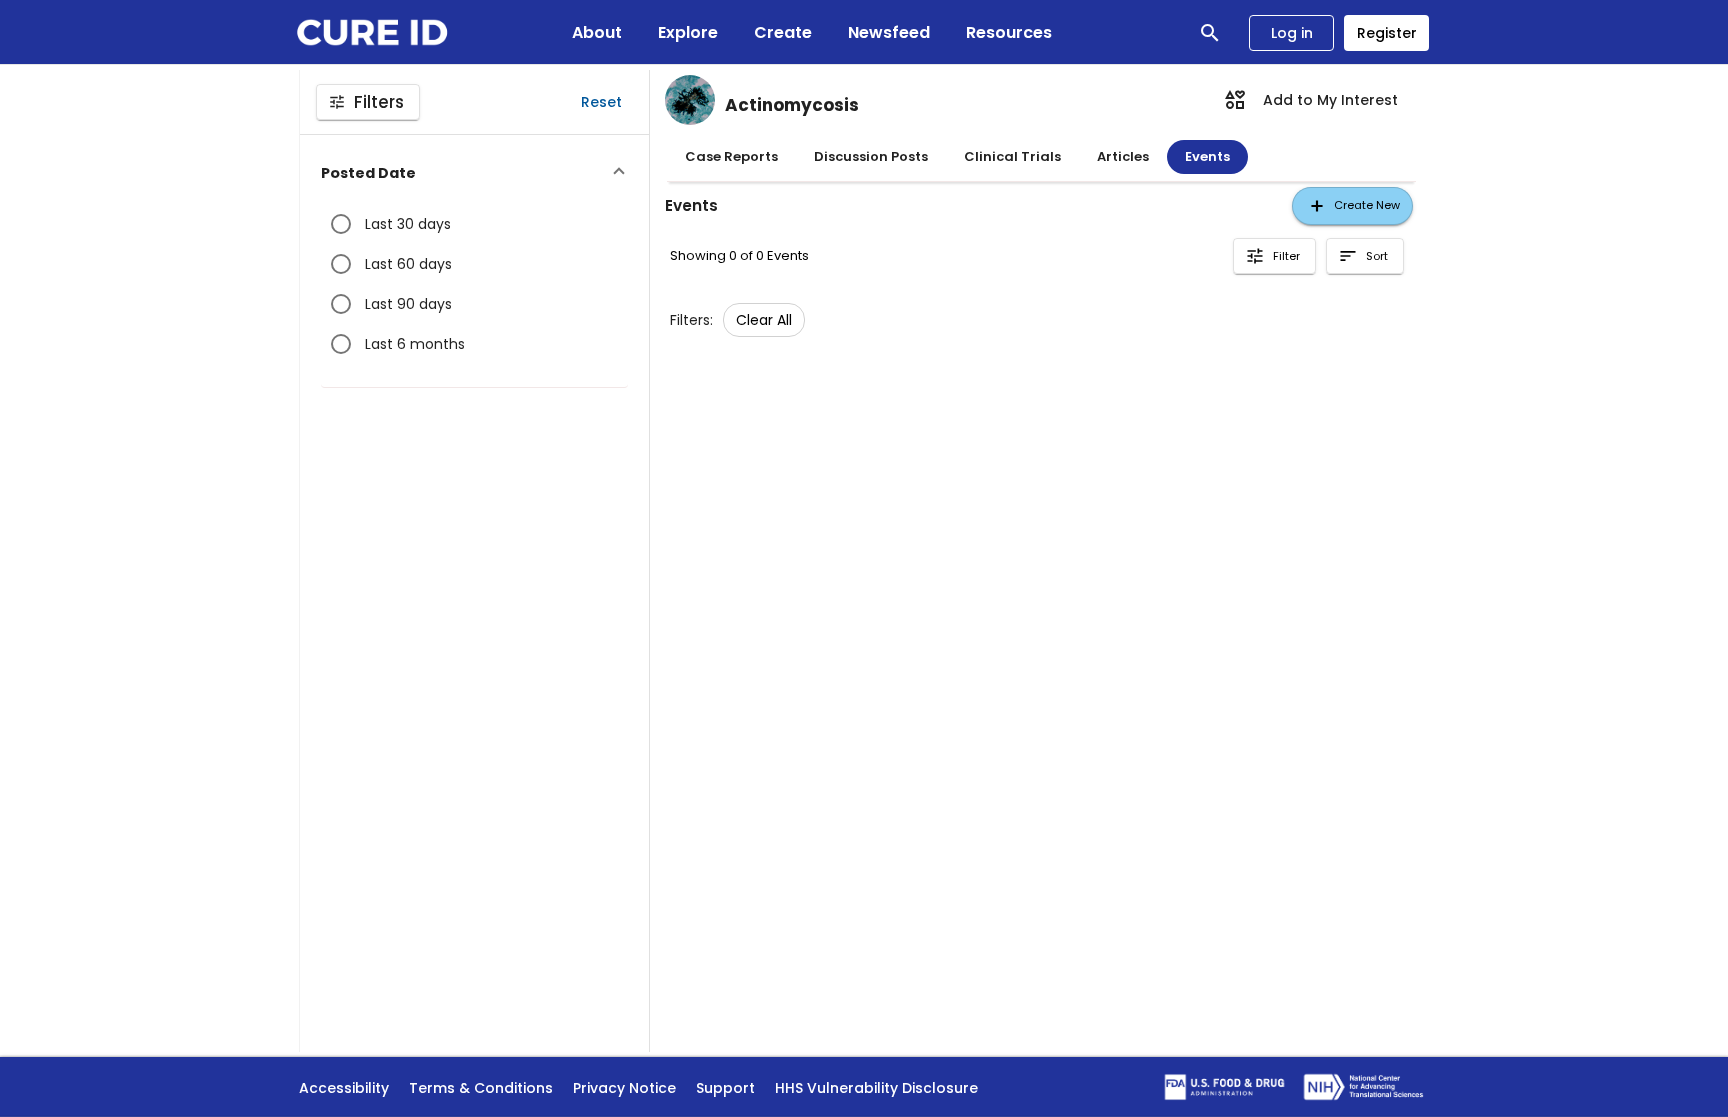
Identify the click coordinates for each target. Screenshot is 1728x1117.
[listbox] (764, 320)
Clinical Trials (1012, 156)
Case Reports (731, 156)
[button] (474, 173)
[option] (764, 320)
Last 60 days (408, 264)
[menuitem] (1310, 100)
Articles (1123, 156)
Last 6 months (415, 344)
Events (1207, 156)
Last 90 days (408, 304)
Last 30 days (408, 224)
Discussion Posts (871, 156)
